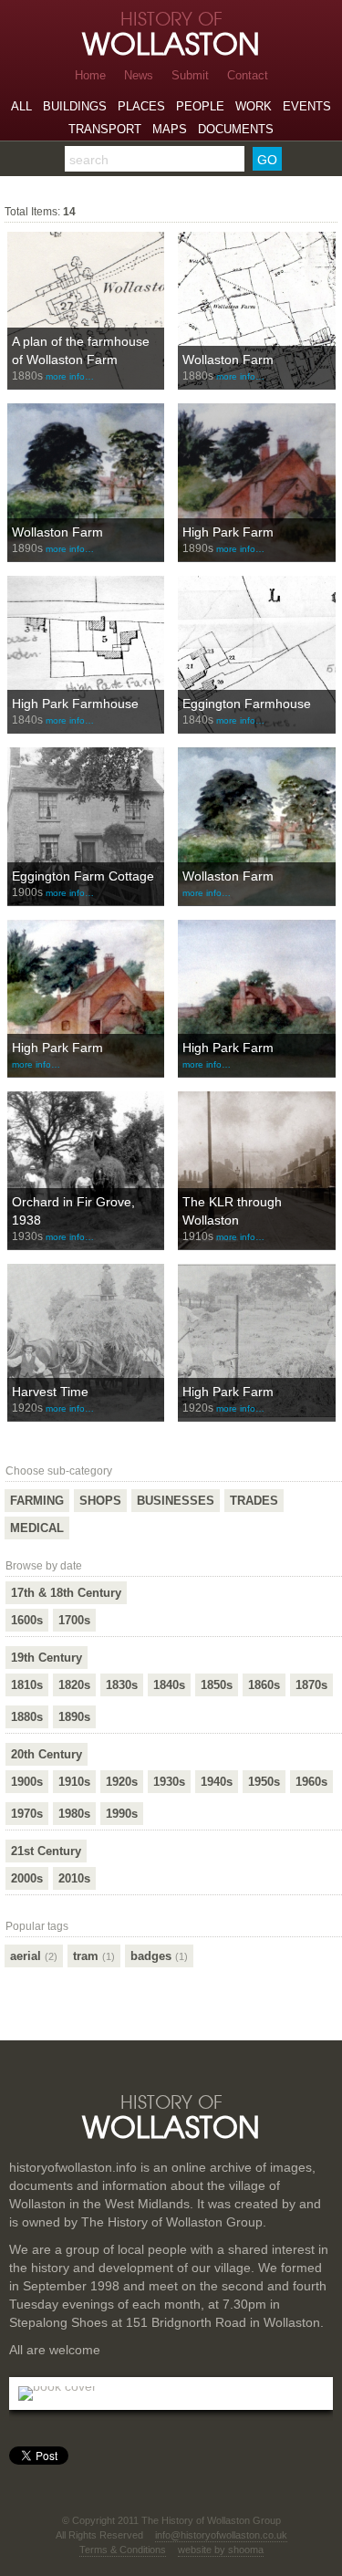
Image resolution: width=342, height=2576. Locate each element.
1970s (27, 1814)
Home (90, 75)
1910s (74, 1782)
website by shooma (221, 2550)
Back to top (171, 2041)
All (21, 106)
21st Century (46, 1851)
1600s (27, 1620)
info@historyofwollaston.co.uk (221, 2535)
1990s (122, 1814)
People (200, 106)
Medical (37, 1528)
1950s (264, 1782)
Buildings (75, 106)
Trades (254, 1501)
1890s (74, 1717)
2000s (27, 1878)
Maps (170, 129)
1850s (217, 1685)
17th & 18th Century (66, 1593)
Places (141, 106)
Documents (236, 129)
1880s (27, 1717)
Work (254, 106)
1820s (74, 1685)
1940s (217, 1782)
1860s (264, 1685)
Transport (105, 129)
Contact (248, 75)
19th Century (47, 1658)
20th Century (47, 1754)
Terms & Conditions (123, 2550)
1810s (27, 1685)
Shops (100, 1501)
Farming (37, 1501)
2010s (74, 1878)
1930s (169, 1782)
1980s (74, 1814)
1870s (311, 1685)
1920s (122, 1782)
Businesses (176, 1501)
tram (94, 1956)
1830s (122, 1685)
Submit (190, 75)
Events (307, 106)
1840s (169, 1685)
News (139, 75)
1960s (311, 1782)
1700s (74, 1620)
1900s (27, 1782)
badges (159, 1956)
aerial (34, 1956)
